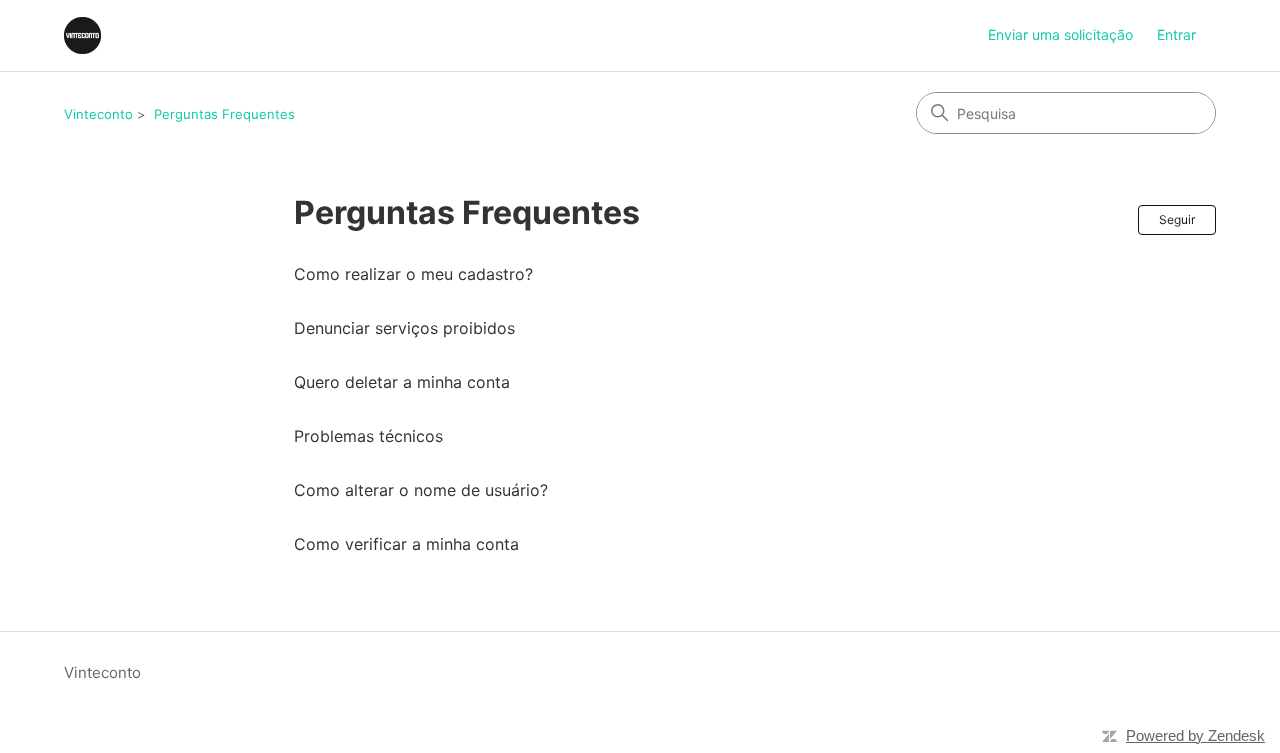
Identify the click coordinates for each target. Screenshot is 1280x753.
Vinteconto (98, 114)
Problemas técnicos (368, 436)
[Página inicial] (82, 35)
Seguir (1177, 219)
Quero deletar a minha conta (402, 382)
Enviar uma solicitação (1060, 34)
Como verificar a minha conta (406, 544)
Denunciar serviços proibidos (404, 328)
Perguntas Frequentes (224, 114)
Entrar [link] (1176, 34)
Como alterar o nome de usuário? (421, 490)
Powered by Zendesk (1195, 735)
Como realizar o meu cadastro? (413, 274)
